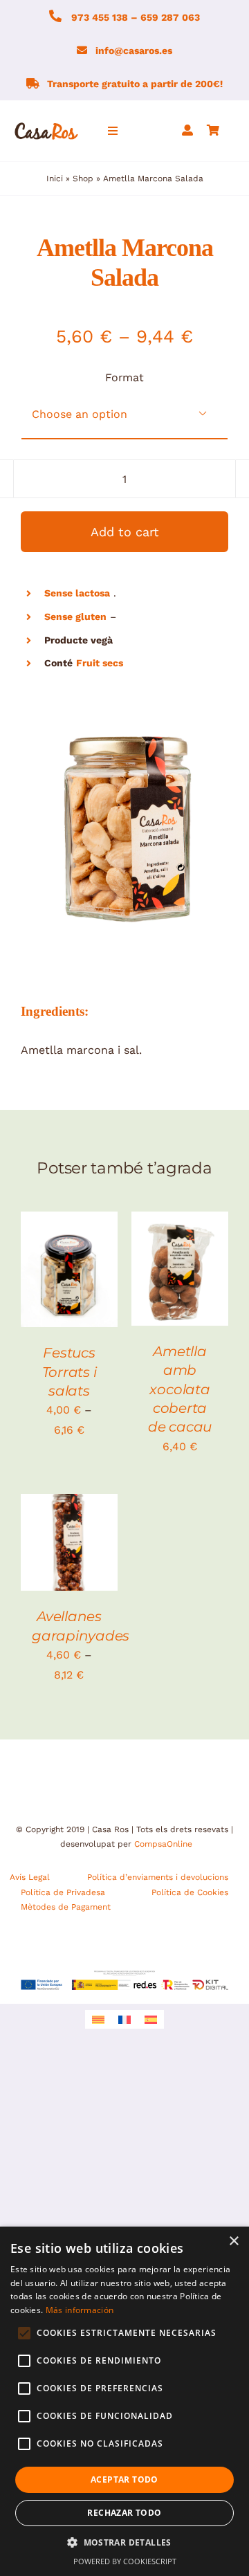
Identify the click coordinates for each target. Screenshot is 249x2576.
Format (124, 377)
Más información (80, 2310)
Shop (83, 179)
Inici (55, 179)
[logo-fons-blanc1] (47, 125)
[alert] (124, 2401)
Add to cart (125, 532)
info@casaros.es (134, 51)
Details (50, 1285)
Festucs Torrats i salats (70, 1372)
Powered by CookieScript (125, 2561)
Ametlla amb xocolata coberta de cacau (180, 1389)
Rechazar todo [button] (124, 2513)
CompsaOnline (163, 1844)
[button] (124, 2543)
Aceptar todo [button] (124, 2479)
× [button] (233, 2241)
